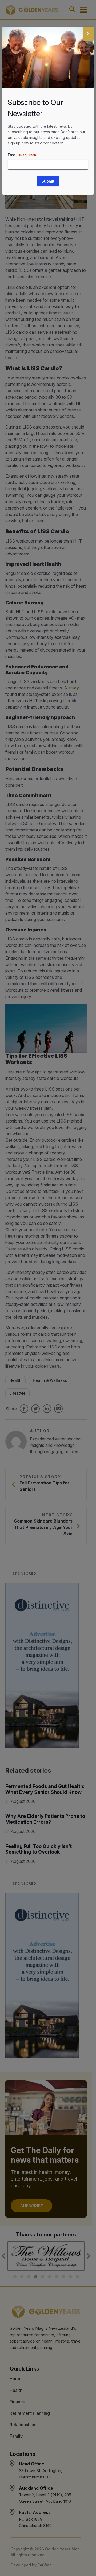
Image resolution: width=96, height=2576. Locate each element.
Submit (48, 181)
